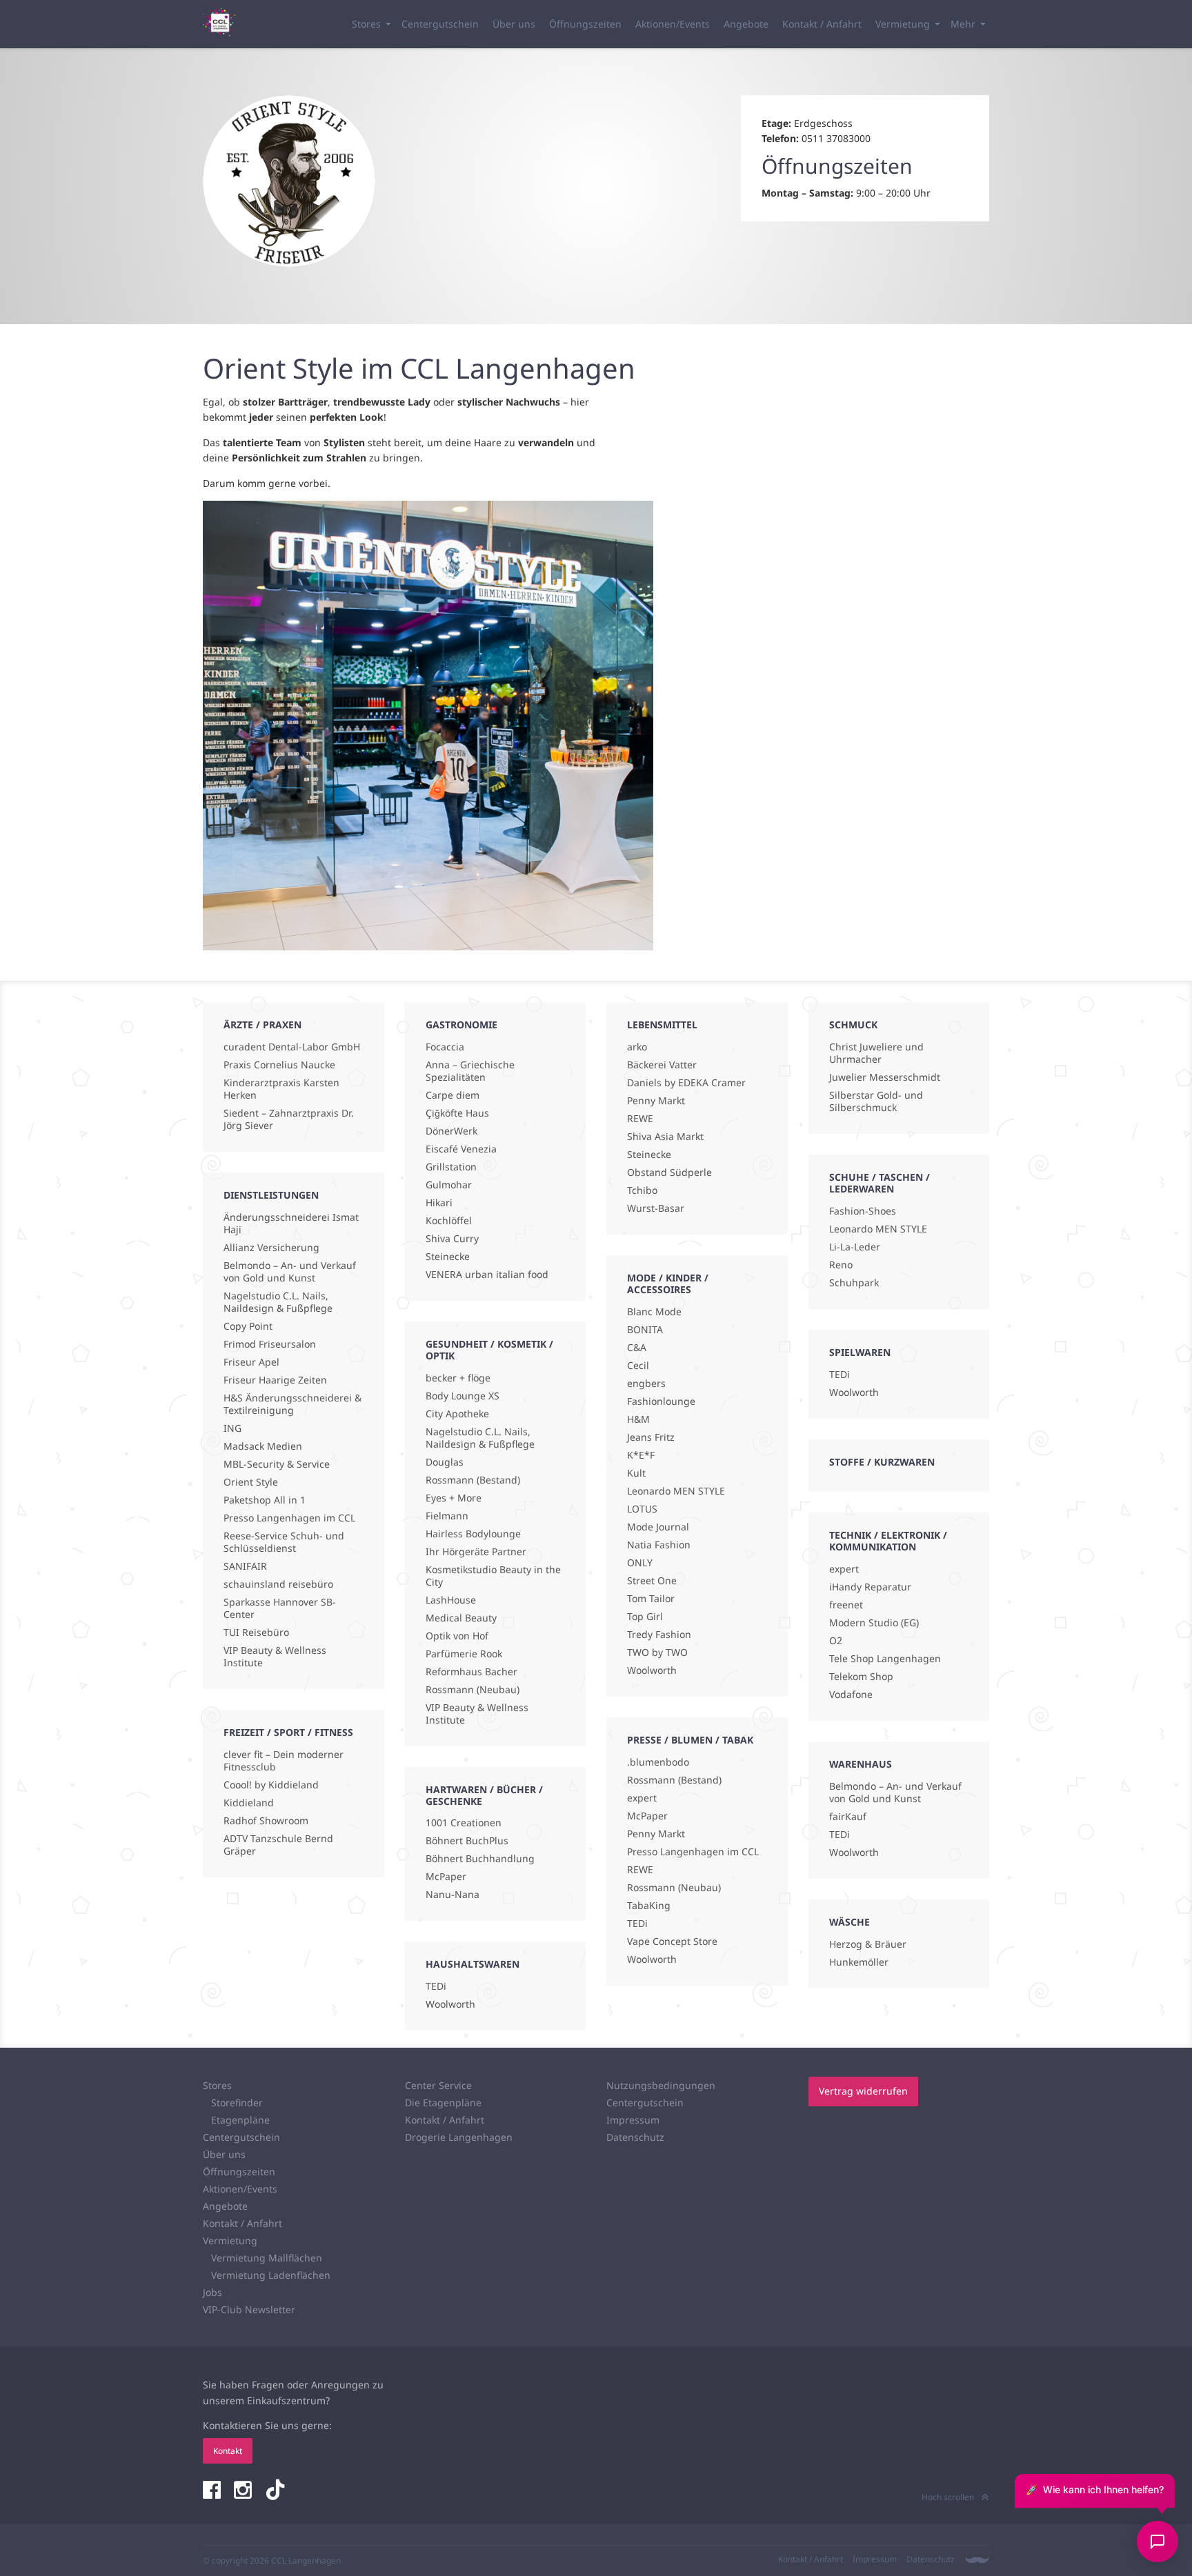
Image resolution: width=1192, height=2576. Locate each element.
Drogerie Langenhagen (459, 2137)
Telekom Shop (861, 1677)
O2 (836, 1641)
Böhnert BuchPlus (467, 1841)
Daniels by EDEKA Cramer (686, 1083)
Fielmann (447, 1516)
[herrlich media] (977, 2560)
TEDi (436, 1986)
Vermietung (903, 24)
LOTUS (642, 1509)
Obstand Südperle (669, 1172)
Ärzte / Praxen (262, 1025)
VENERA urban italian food (487, 1275)
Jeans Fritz (651, 1437)
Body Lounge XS (463, 1396)
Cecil (638, 1366)
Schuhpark (854, 1283)
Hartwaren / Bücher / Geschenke (484, 1795)
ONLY (640, 1563)
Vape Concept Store (672, 1941)
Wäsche (850, 1922)
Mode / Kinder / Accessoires (668, 1284)
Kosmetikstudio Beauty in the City (493, 1576)
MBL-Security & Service (277, 1464)
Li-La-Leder (855, 1247)
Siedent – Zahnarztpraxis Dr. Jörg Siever (289, 1119)
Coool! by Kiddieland (271, 1785)
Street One (652, 1581)
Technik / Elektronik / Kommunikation (888, 1541)
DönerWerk (451, 1131)
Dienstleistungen (271, 1195)
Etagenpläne (240, 2120)
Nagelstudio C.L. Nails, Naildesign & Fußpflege (278, 1302)
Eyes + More (454, 1498)
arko (637, 1047)
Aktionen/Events (673, 24)
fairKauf (848, 1817)
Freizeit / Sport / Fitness (288, 1732)
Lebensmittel (662, 1025)
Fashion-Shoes (863, 1211)
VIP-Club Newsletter (249, 2309)
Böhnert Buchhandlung (480, 1859)
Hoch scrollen (948, 2497)
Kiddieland (249, 1803)
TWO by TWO (657, 1653)
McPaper (446, 1877)
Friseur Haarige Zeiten (275, 1380)
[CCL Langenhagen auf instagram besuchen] (244, 2491)
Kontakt (228, 2451)
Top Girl (645, 1617)
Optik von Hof (457, 1636)
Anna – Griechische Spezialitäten (470, 1071)
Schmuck (853, 1025)
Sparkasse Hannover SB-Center (280, 1608)
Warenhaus (861, 1764)
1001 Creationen (464, 1823)
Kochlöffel (449, 1221)
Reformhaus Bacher (471, 1672)
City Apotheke (457, 1414)
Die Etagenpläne (443, 2103)
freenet (846, 1605)
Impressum (633, 2120)
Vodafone (851, 1695)
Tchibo (642, 1190)
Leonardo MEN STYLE (676, 1491)
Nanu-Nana (453, 1895)
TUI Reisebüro (256, 1633)
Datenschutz (635, 2137)
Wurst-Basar (656, 1208)
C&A (637, 1348)
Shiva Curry (452, 1239)
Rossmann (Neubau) (473, 1690)
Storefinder (237, 2103)
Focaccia (445, 1047)
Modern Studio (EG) (874, 1623)
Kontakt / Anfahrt (822, 24)
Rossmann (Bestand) (473, 1480)
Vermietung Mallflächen (267, 2258)
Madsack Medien (263, 1446)
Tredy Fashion (659, 1635)
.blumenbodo (658, 1762)
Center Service (438, 2085)
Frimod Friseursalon (270, 1344)
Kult (636, 1473)
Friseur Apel (251, 1362)
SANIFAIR (245, 1566)
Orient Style (251, 1482)
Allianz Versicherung (271, 1248)
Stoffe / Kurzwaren (882, 1462)
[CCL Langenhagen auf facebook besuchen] (213, 2491)
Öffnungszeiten (585, 24)
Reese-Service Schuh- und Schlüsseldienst (284, 1542)
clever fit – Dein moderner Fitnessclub (284, 1761)
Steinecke (448, 1257)
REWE (640, 1119)
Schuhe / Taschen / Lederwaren (880, 1183)
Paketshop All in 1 (265, 1500)
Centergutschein (440, 24)
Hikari (439, 1203)
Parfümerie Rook (464, 1654)
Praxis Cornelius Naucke (279, 1065)
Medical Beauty (461, 1618)
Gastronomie (461, 1025)
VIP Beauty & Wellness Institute (275, 1657)
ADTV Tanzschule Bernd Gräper (278, 1845)
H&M (638, 1419)
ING (232, 1428)
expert (642, 1798)
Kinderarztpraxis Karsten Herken (281, 1089)
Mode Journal (658, 1527)
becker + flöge (458, 1378)
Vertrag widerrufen (863, 2091)
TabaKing (649, 1906)
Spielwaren (860, 1352)
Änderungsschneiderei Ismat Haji (291, 1224)
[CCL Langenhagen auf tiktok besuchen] (275, 2491)
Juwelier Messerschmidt (885, 1077)
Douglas (445, 1462)
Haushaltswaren (473, 1964)
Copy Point (248, 1326)
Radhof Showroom (266, 1821)
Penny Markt (656, 1101)
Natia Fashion (659, 1545)
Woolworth (450, 2004)
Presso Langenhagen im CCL (289, 1518)
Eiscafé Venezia (461, 1149)
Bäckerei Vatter (662, 1065)
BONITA (645, 1330)
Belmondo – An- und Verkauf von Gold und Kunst (290, 1272)
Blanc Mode (654, 1312)
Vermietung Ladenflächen (271, 2275)
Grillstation (451, 1167)
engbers (646, 1384)
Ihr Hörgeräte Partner (476, 1552)
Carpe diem (453, 1095)
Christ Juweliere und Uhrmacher (876, 1053)
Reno (841, 1265)
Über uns (514, 24)
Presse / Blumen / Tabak (690, 1740)
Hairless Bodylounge (473, 1534)
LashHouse (451, 1600)
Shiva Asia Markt (665, 1137)
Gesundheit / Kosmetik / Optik (489, 1350)
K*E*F (641, 1455)
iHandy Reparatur (870, 1587)
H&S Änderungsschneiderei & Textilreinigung (292, 1404)
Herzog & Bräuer (868, 1944)
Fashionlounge (661, 1401)
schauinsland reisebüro (278, 1584)
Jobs (212, 2292)
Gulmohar (449, 1185)
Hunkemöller (859, 1962)
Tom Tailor (651, 1599)
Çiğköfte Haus (457, 1113)
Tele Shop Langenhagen (885, 1659)
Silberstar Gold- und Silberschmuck (876, 1101)
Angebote (746, 24)
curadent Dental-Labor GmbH (292, 1047)
